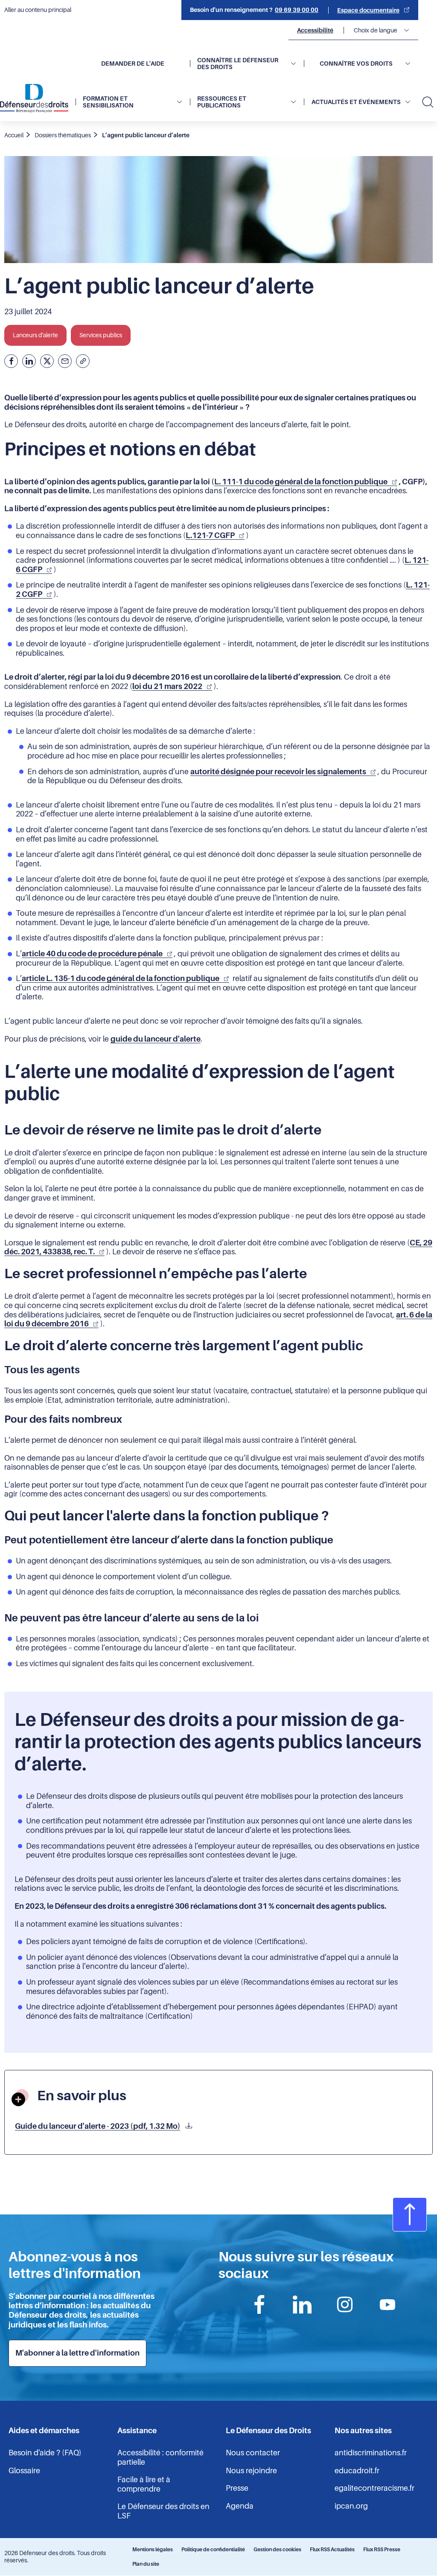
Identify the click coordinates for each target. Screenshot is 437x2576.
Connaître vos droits (356, 64)
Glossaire (24, 2471)
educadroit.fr (357, 2471)
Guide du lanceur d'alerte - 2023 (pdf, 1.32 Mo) (98, 2126)
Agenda (240, 2506)
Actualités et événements (356, 102)
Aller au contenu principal (38, 10)
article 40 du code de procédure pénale (92, 954)
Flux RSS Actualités (332, 2550)
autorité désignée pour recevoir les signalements (278, 772)
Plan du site (146, 2564)
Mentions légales (153, 2550)
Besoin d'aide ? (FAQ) (45, 2453)
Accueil (14, 135)
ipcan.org (351, 2506)
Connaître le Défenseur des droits (238, 64)
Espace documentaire (368, 10)
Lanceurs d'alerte (35, 335)
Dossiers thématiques (63, 135)
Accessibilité (315, 30)
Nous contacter (253, 2453)
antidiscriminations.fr (371, 2453)
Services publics (101, 335)
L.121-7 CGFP (210, 535)
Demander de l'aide (133, 64)
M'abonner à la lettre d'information (77, 2353)
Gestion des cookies (277, 2550)
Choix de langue (376, 30)
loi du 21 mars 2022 (167, 686)
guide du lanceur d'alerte (156, 1039)
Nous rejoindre (251, 2471)
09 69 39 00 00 (297, 10)
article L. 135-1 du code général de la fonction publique (121, 978)
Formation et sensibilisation (108, 102)
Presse (237, 2488)
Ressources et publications (222, 102)
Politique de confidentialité (213, 2550)
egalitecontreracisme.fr (374, 2488)
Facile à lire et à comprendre (144, 2484)
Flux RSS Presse (382, 2550)
